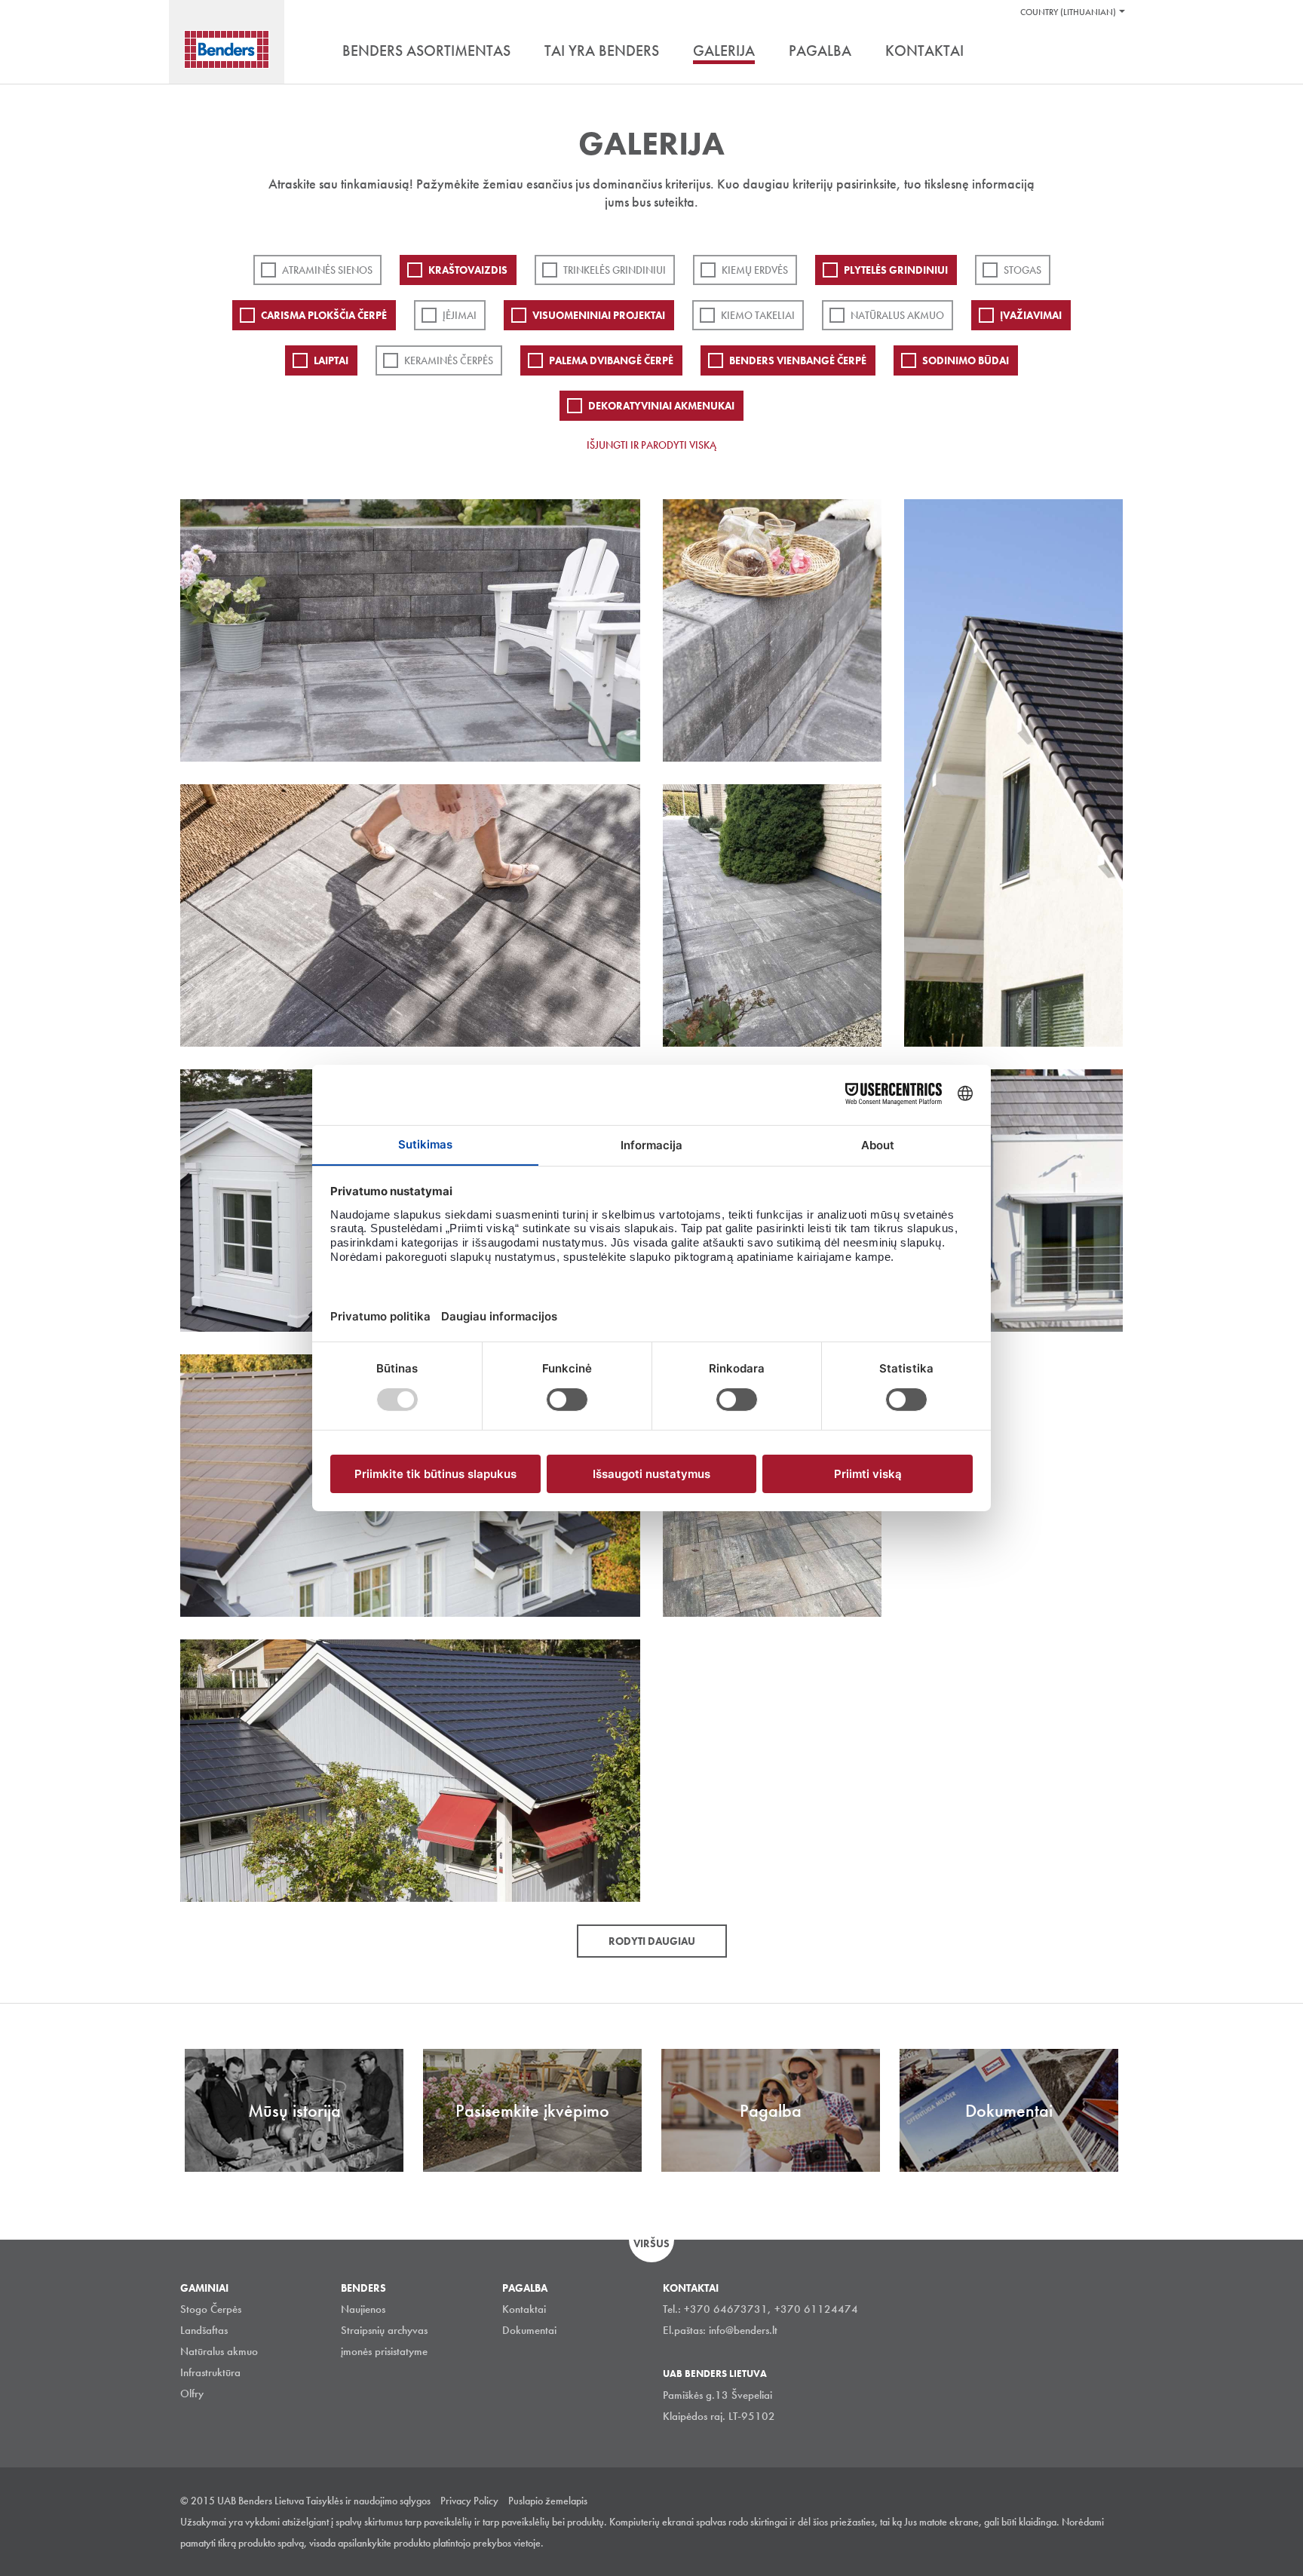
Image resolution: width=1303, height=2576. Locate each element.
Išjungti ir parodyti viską (651, 445)
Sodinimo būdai (966, 360)
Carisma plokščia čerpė (324, 315)
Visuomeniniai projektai (599, 315)
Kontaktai (524, 2309)
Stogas (1022, 270)
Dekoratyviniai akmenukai (661, 406)
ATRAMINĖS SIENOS (327, 270)
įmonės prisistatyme (384, 2351)
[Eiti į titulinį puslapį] (227, 49)
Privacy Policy (469, 2501)
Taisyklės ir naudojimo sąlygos (368, 2501)
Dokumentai (529, 2330)
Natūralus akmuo (897, 315)
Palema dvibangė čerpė (611, 360)
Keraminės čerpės (449, 360)
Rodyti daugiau (652, 1941)
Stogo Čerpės (211, 2309)
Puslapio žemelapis (548, 2501)
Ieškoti (1111, 52)
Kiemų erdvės (755, 270)
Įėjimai (460, 315)
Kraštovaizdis (468, 270)
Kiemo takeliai (758, 315)
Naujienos (363, 2309)
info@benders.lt (743, 2330)
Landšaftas (204, 2330)
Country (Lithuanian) (1068, 12)
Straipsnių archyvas (384, 2330)
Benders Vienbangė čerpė (798, 360)
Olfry (192, 2394)
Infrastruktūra (210, 2372)
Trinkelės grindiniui (615, 270)
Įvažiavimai (1031, 315)
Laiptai (331, 360)
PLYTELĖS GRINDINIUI (896, 270)
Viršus (651, 2243)
